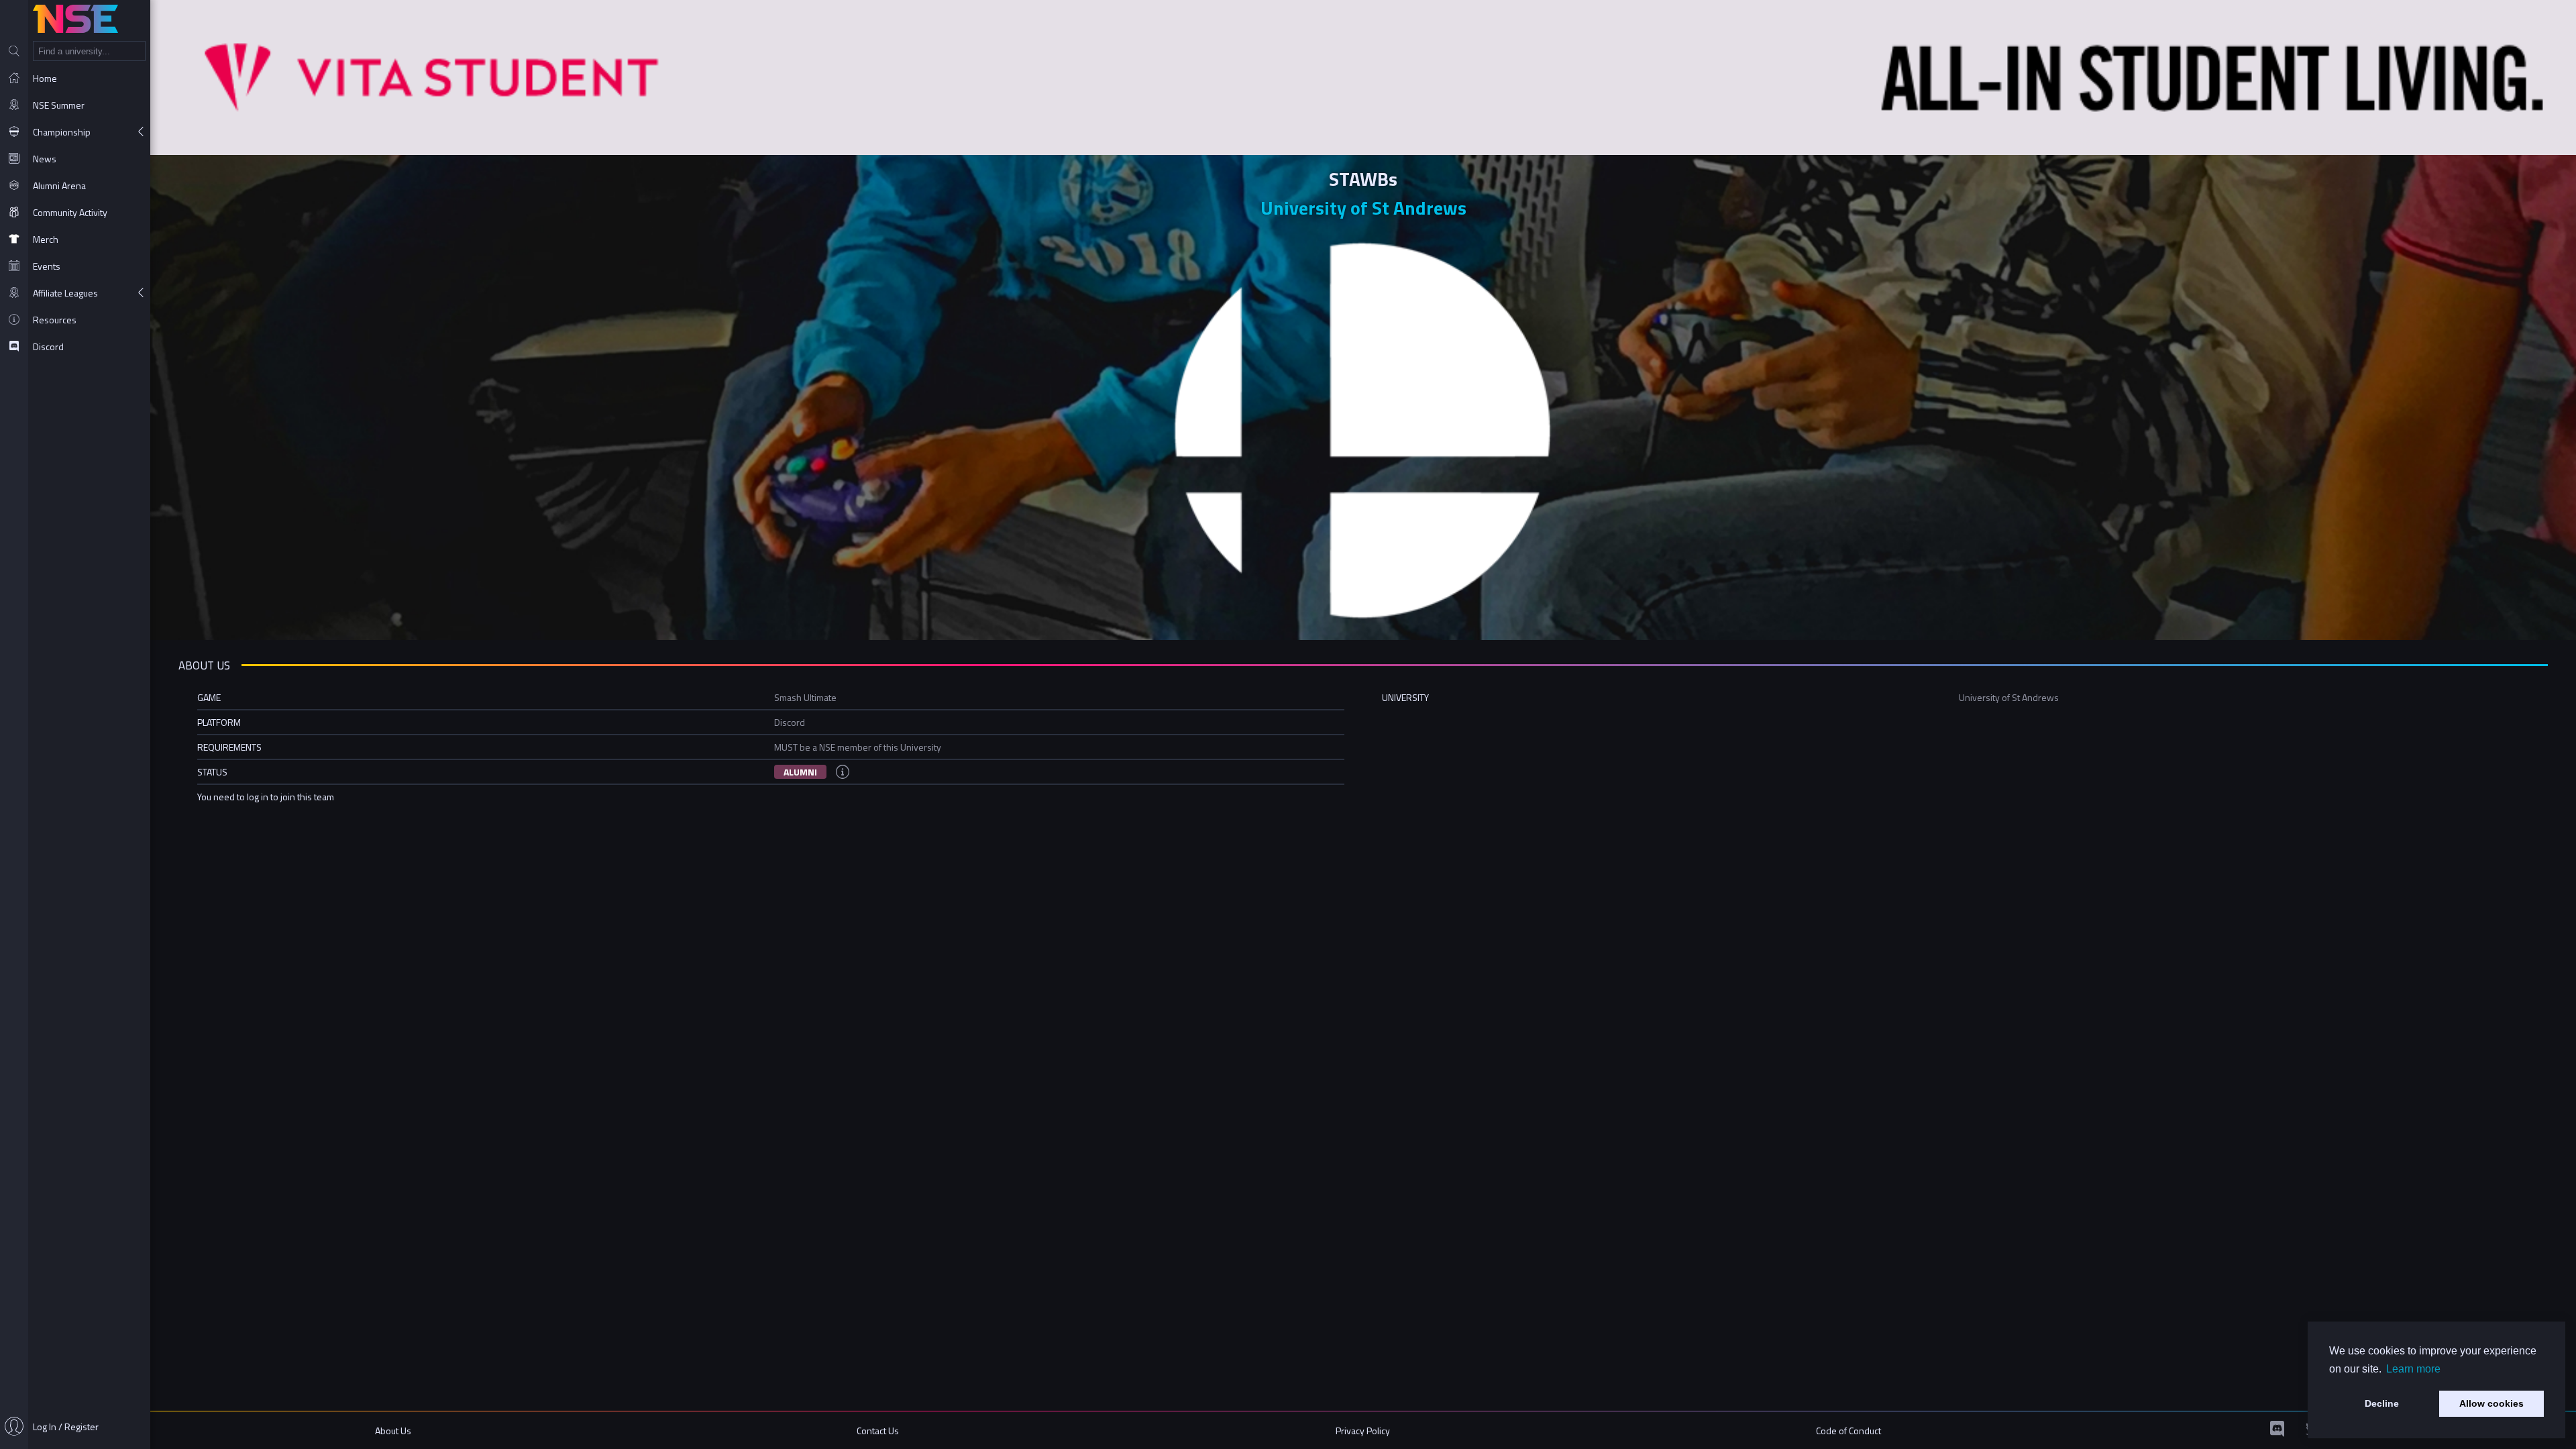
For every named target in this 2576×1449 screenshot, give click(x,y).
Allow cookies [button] (2491, 1403)
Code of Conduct (1848, 1431)
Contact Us (878, 1431)
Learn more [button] (2413, 1369)
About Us (393, 1431)
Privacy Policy (1363, 1431)
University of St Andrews (1363, 208)
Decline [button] (2382, 1403)
